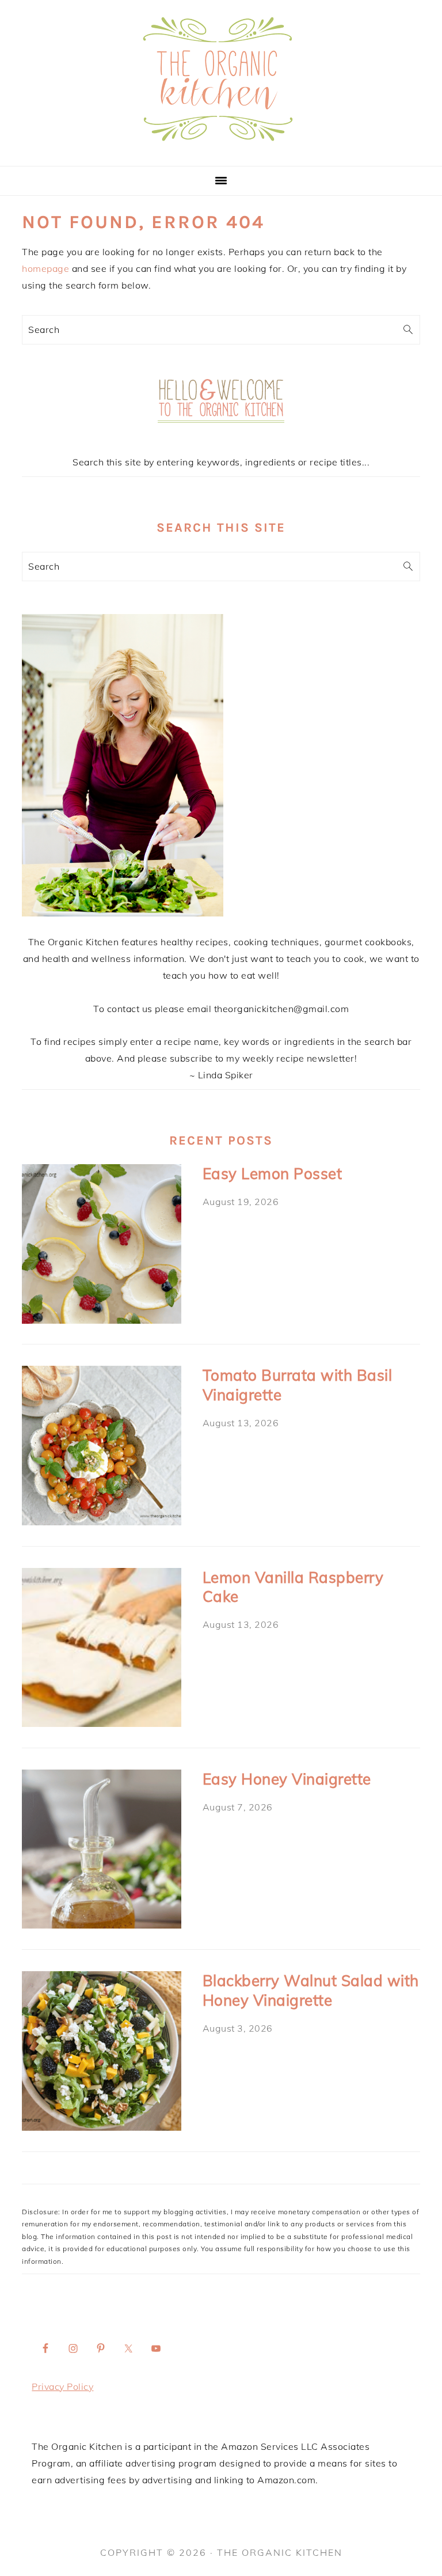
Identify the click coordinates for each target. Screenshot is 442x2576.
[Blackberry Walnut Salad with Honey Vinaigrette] (101, 2053)
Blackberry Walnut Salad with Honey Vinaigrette (311, 1990)
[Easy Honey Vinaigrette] (101, 1852)
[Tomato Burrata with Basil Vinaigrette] (101, 1448)
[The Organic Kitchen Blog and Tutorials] (221, 152)
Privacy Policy (62, 2386)
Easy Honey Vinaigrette (287, 1779)
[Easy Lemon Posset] (101, 1246)
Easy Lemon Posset (273, 1174)
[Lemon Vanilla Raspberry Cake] (101, 1650)
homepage (45, 268)
